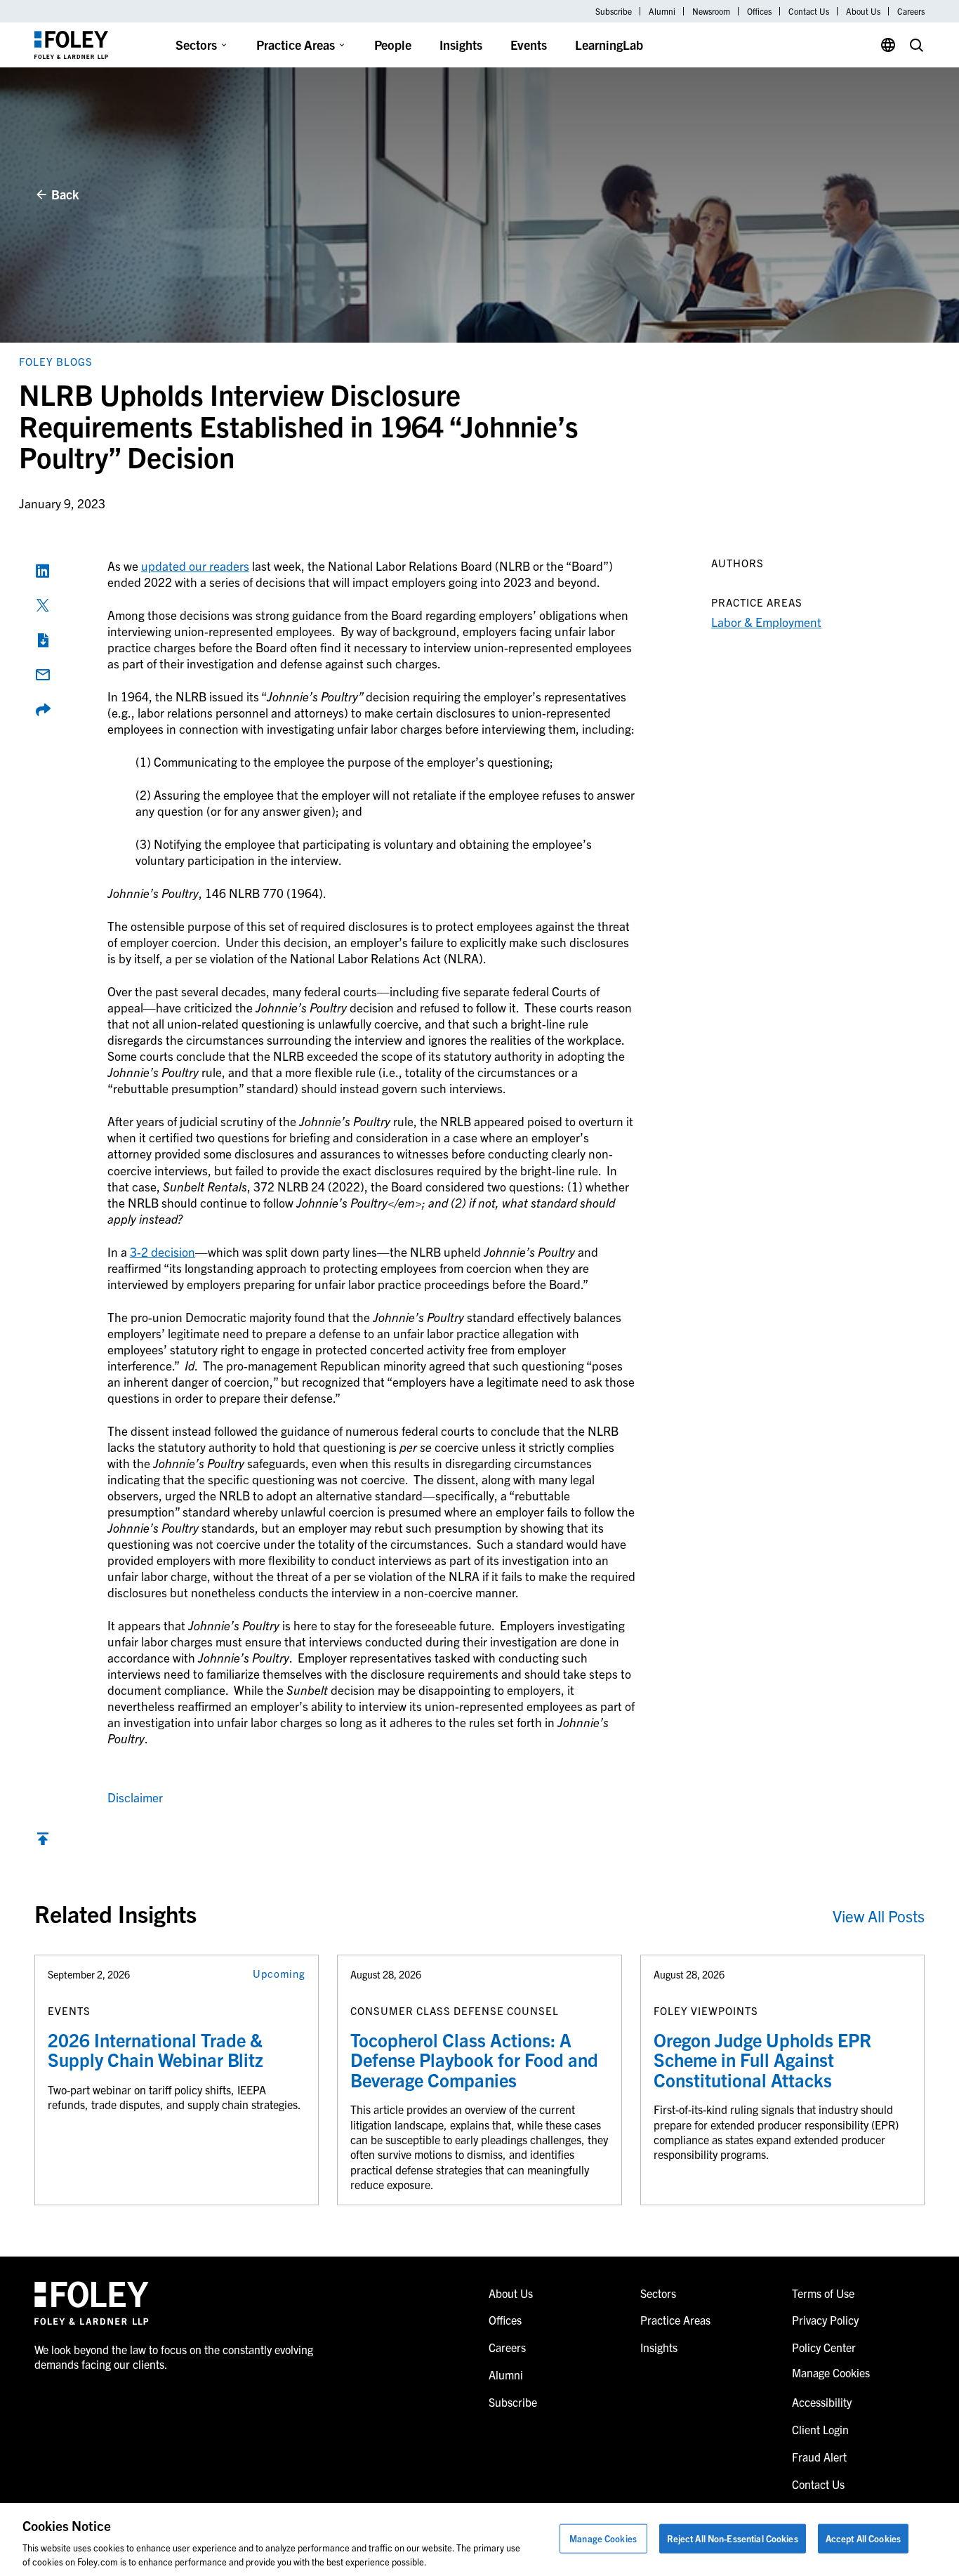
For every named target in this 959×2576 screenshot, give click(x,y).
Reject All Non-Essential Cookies (733, 2538)
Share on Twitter (43, 605)
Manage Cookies (603, 2538)
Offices (759, 11)
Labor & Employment (766, 622)
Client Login (820, 2429)
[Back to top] (43, 1842)
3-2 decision (163, 1251)
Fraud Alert (819, 2457)
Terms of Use (823, 2293)
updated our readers (195, 566)
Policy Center (824, 2347)
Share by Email (43, 675)
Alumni (662, 11)
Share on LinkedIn (43, 571)
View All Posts (879, 1916)
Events (529, 45)
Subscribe (614, 11)
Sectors (196, 45)
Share (43, 710)
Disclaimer (135, 1797)
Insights (461, 45)
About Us (863, 11)
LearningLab (609, 45)
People (393, 45)
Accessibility (822, 2402)
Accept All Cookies (863, 2538)
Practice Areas (296, 45)
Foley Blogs (56, 361)
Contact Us (809, 11)
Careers (911, 11)
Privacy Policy (825, 2320)
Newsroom (711, 11)
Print (43, 640)
